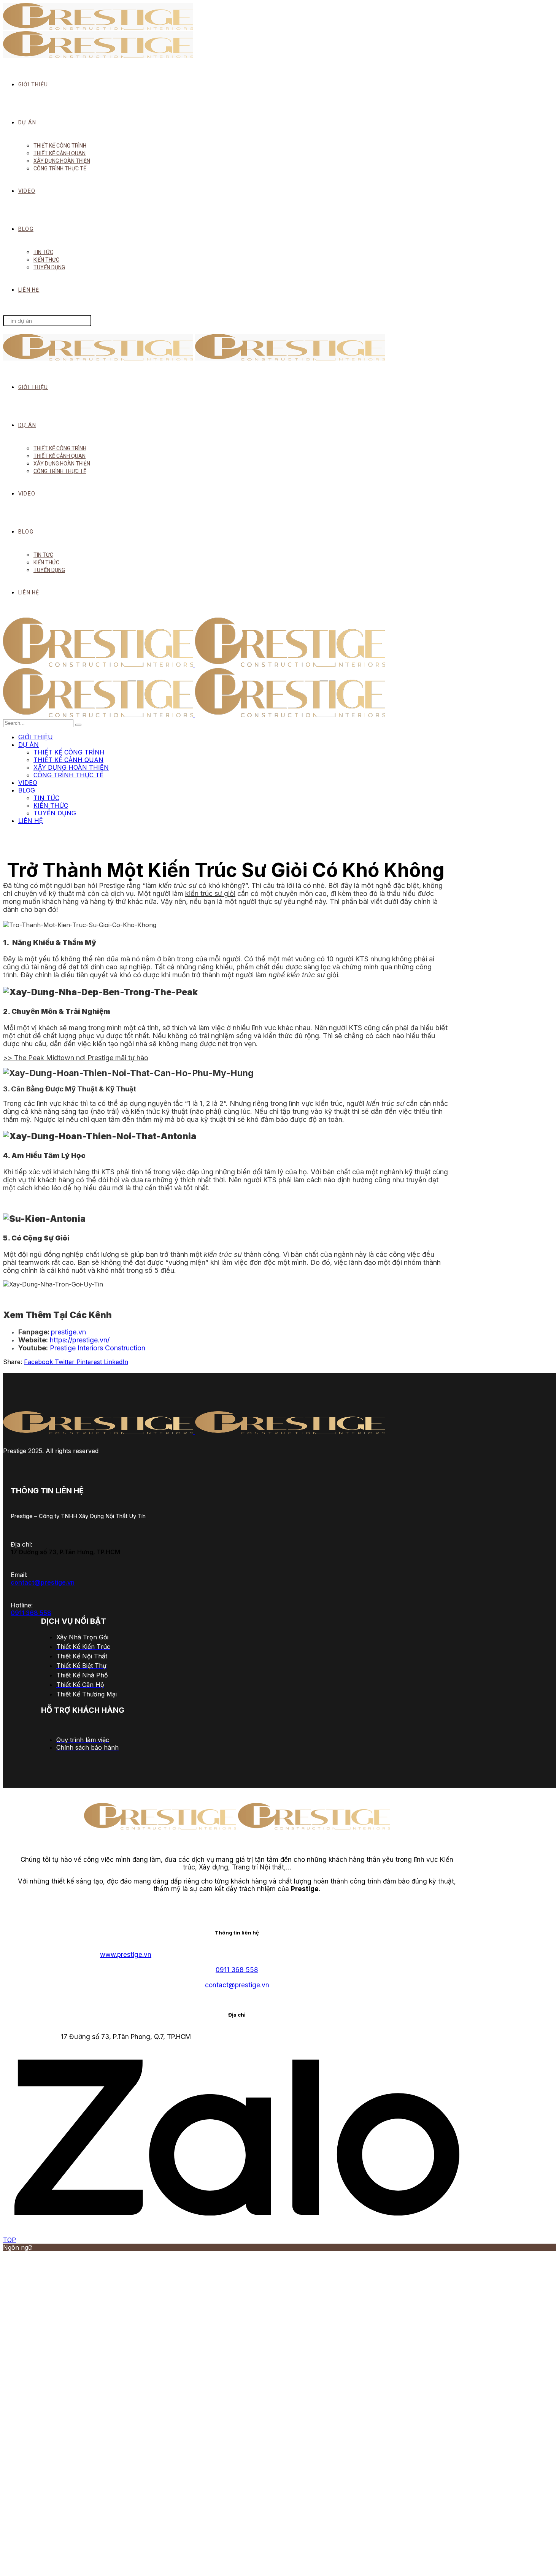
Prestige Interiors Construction (98, 1348)
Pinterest (90, 1362)
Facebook (39, 1362)
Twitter (66, 1362)
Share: (13, 1362)
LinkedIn (116, 1362)
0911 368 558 (31, 1613)
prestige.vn (68, 1332)
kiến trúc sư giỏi (210, 893)
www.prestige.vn (126, 1955)
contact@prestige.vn (43, 1582)
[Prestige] (194, 664)
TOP (10, 2240)
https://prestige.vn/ (80, 1340)
